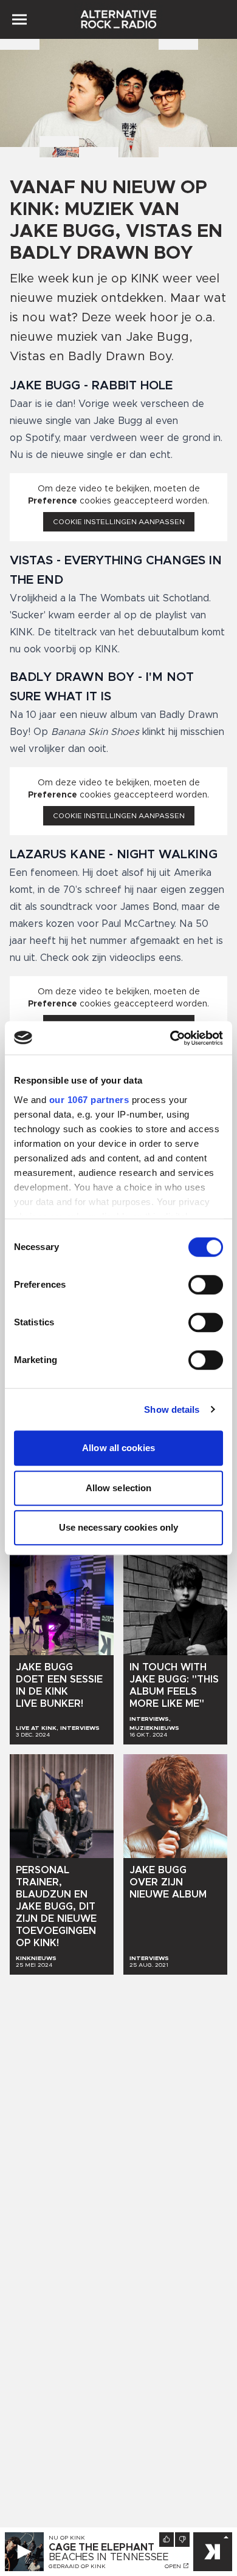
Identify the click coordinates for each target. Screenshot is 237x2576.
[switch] (206, 1285)
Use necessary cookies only (119, 1527)
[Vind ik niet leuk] (182, 2540)
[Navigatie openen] (19, 19)
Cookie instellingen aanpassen (119, 522)
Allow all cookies (118, 1448)
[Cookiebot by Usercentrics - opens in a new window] (170, 1038)
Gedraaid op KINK (77, 2566)
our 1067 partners (89, 1100)
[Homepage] (118, 19)
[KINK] (213, 2552)
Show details (172, 1409)
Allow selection (119, 1488)
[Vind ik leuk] (167, 2540)
